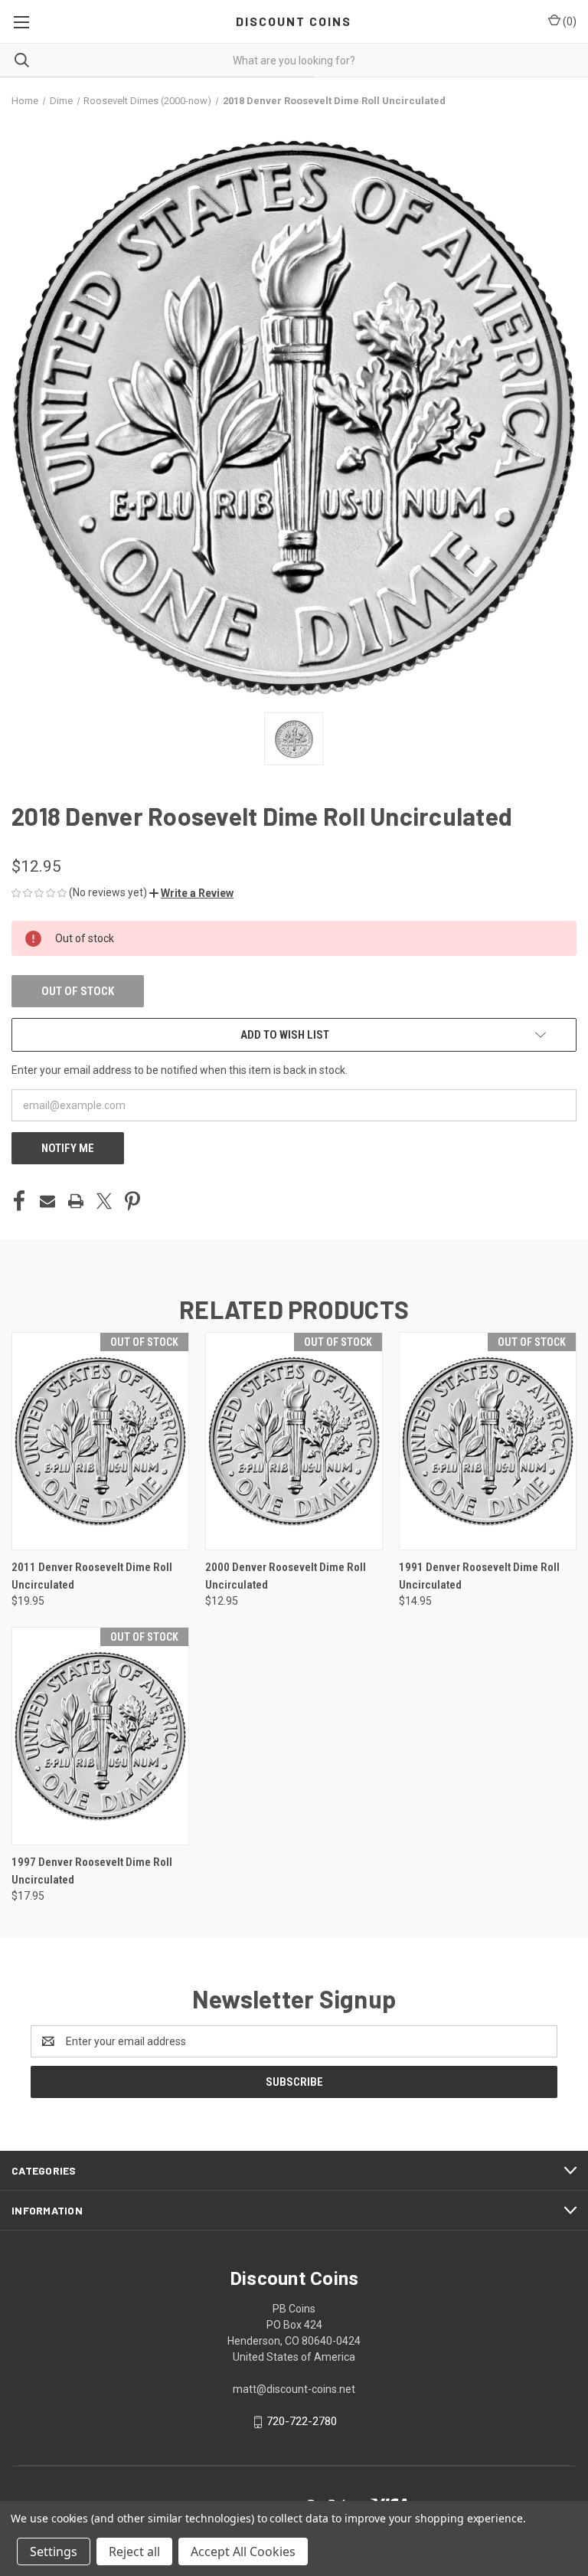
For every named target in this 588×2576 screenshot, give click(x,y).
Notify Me (68, 1148)
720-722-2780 (302, 2421)
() (568, 21)
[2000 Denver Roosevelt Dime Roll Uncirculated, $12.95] (294, 1441)
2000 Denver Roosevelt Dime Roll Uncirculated (286, 1576)
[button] (191, 893)
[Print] (76, 1201)
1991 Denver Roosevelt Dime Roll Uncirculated (479, 1576)
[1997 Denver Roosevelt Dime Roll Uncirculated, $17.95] (100, 1736)
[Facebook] (19, 1201)
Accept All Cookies (243, 2551)
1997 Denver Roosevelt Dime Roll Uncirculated (92, 1871)
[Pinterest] (132, 1201)
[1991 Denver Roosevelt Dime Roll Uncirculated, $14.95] (488, 1441)
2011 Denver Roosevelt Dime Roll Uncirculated (92, 1576)
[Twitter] (104, 1201)
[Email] (47, 1201)
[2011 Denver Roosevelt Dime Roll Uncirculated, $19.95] (100, 1441)
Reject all (134, 2551)
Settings (54, 2551)
